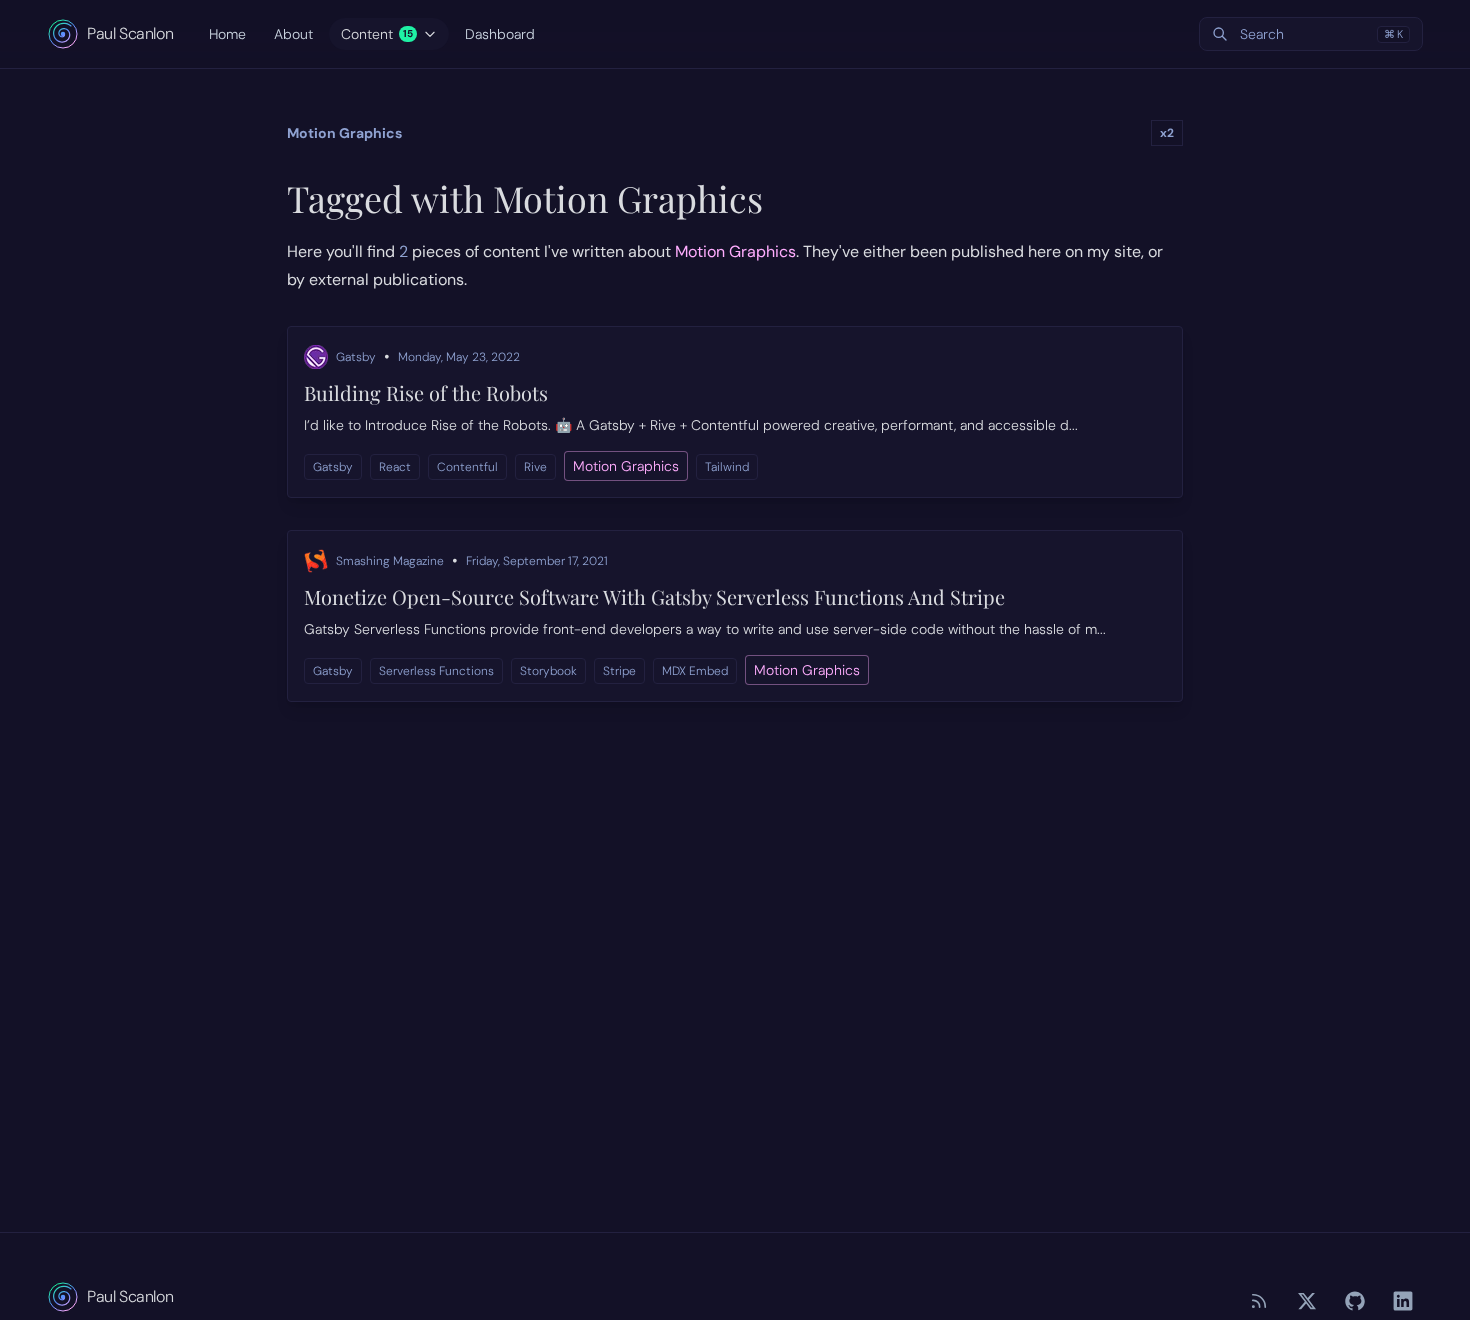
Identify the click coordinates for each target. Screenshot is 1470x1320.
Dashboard (500, 34)
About (293, 34)
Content (377, 34)
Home (227, 34)
